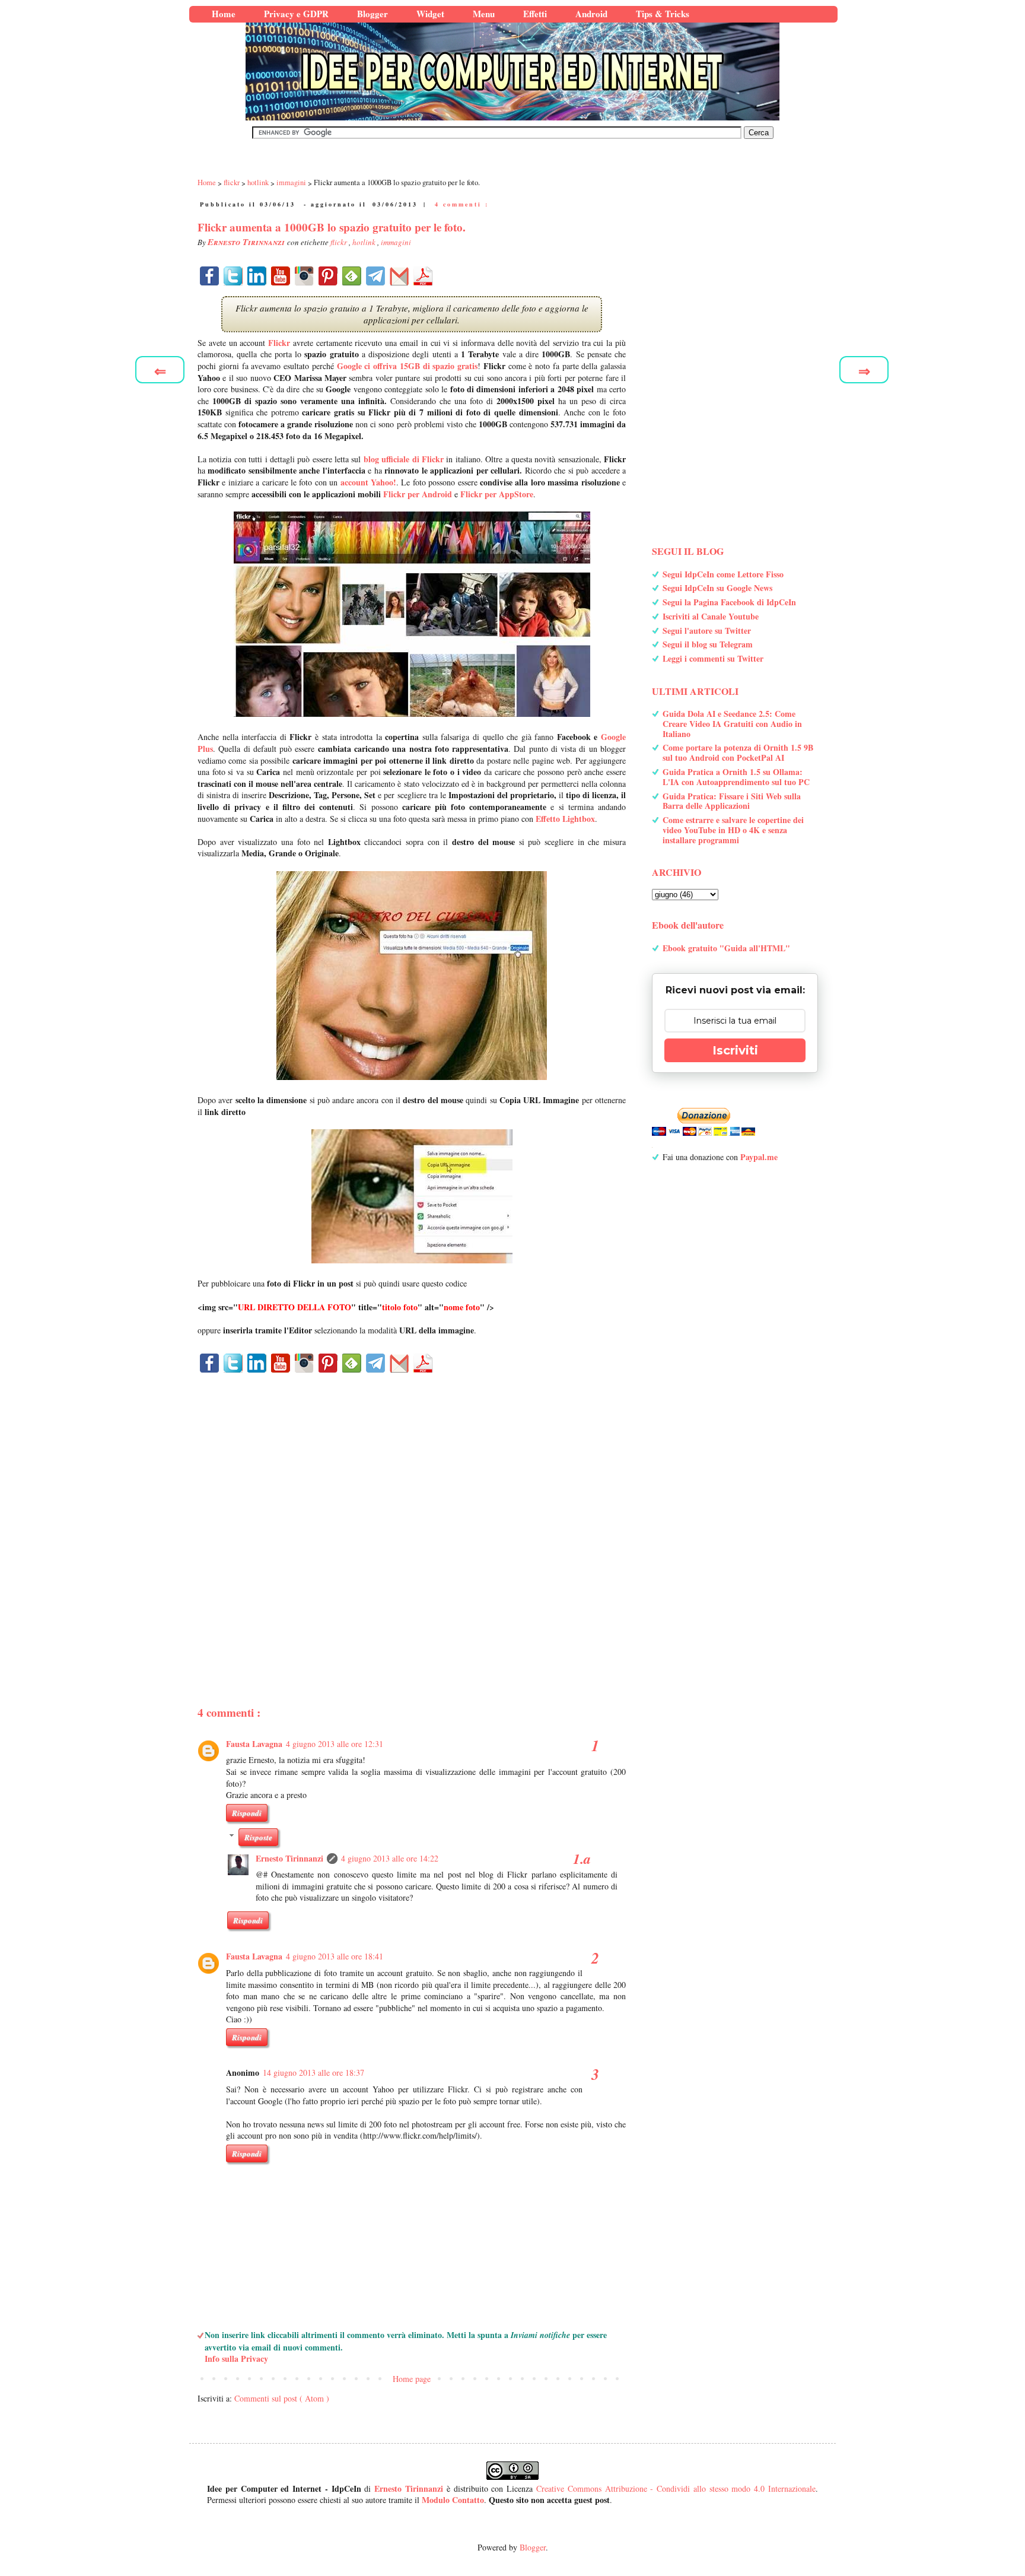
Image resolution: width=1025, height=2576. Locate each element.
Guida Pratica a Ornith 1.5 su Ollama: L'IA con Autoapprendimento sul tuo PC (736, 777)
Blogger (533, 2547)
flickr (340, 242)
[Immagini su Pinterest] (328, 276)
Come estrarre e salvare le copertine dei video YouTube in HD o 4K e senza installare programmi (733, 830)
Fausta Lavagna (254, 1744)
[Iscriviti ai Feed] (352, 276)
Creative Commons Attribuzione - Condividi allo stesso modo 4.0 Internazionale (676, 2488)
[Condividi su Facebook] (209, 276)
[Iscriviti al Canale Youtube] (281, 276)
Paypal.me (759, 1157)
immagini (396, 242)
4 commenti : (462, 204)
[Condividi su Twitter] (233, 276)
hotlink (365, 242)
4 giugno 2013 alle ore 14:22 (390, 1858)
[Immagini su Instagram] (304, 276)
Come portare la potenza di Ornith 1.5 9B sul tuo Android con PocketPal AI (738, 752)
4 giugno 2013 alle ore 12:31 (335, 1744)
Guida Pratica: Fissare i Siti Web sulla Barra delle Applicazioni (732, 801)
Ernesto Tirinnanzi (289, 1858)
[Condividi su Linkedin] (257, 276)
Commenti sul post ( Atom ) (282, 2398)
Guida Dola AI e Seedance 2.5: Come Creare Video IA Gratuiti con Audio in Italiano (732, 724)
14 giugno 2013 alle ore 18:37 (313, 2072)
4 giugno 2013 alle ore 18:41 (335, 1956)
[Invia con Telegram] (375, 276)
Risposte (258, 1837)
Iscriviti (735, 1050)
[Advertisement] (412, 1519)
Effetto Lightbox (565, 819)
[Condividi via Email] (399, 276)
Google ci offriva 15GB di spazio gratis (408, 366)
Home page (412, 2379)
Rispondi (247, 1813)
